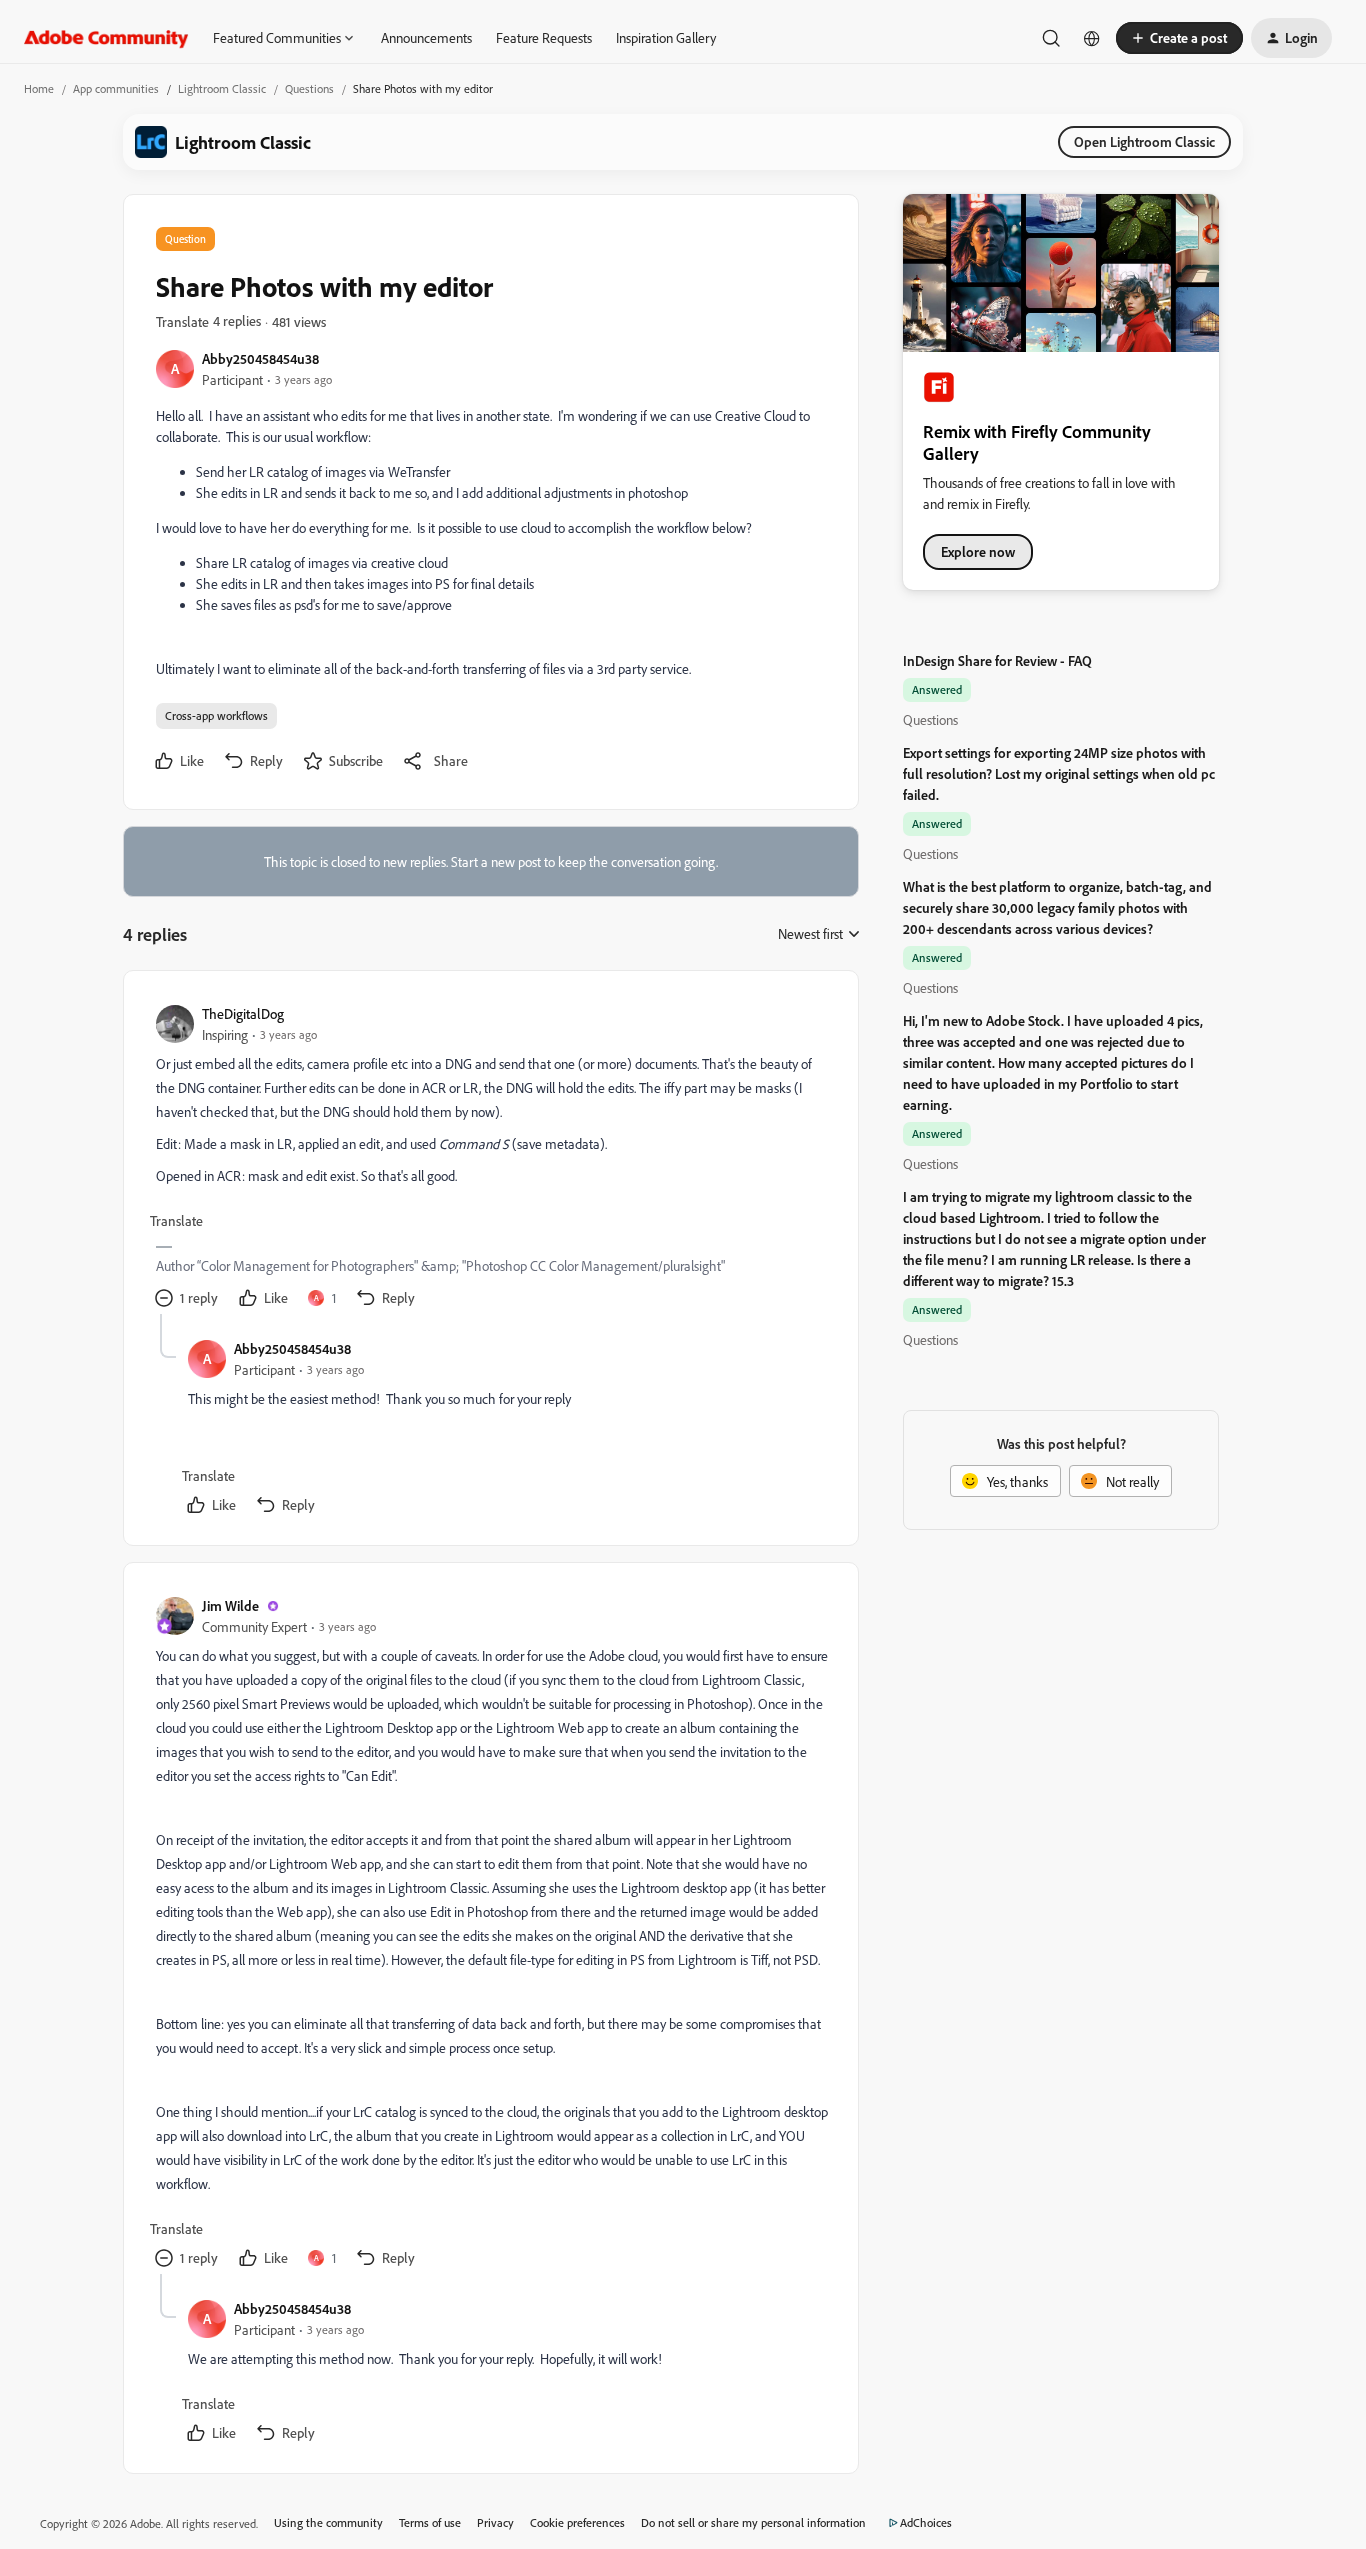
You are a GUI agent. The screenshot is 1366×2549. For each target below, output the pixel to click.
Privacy (495, 2522)
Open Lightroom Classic (1144, 141)
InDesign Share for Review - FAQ (997, 660)
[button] (1179, 38)
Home (39, 88)
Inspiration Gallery (666, 37)
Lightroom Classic (222, 88)
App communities (116, 88)
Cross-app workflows (216, 715)
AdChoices (926, 2522)
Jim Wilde (230, 1605)
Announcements (426, 37)
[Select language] (1092, 38)
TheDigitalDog (243, 1013)
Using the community (328, 2522)
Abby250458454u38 (260, 358)
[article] (490, 1158)
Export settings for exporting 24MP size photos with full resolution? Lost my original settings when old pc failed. (1059, 773)
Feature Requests (544, 37)
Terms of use (430, 2522)
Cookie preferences (577, 2522)
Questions (309, 88)
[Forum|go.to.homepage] (106, 38)
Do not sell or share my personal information (753, 2522)
